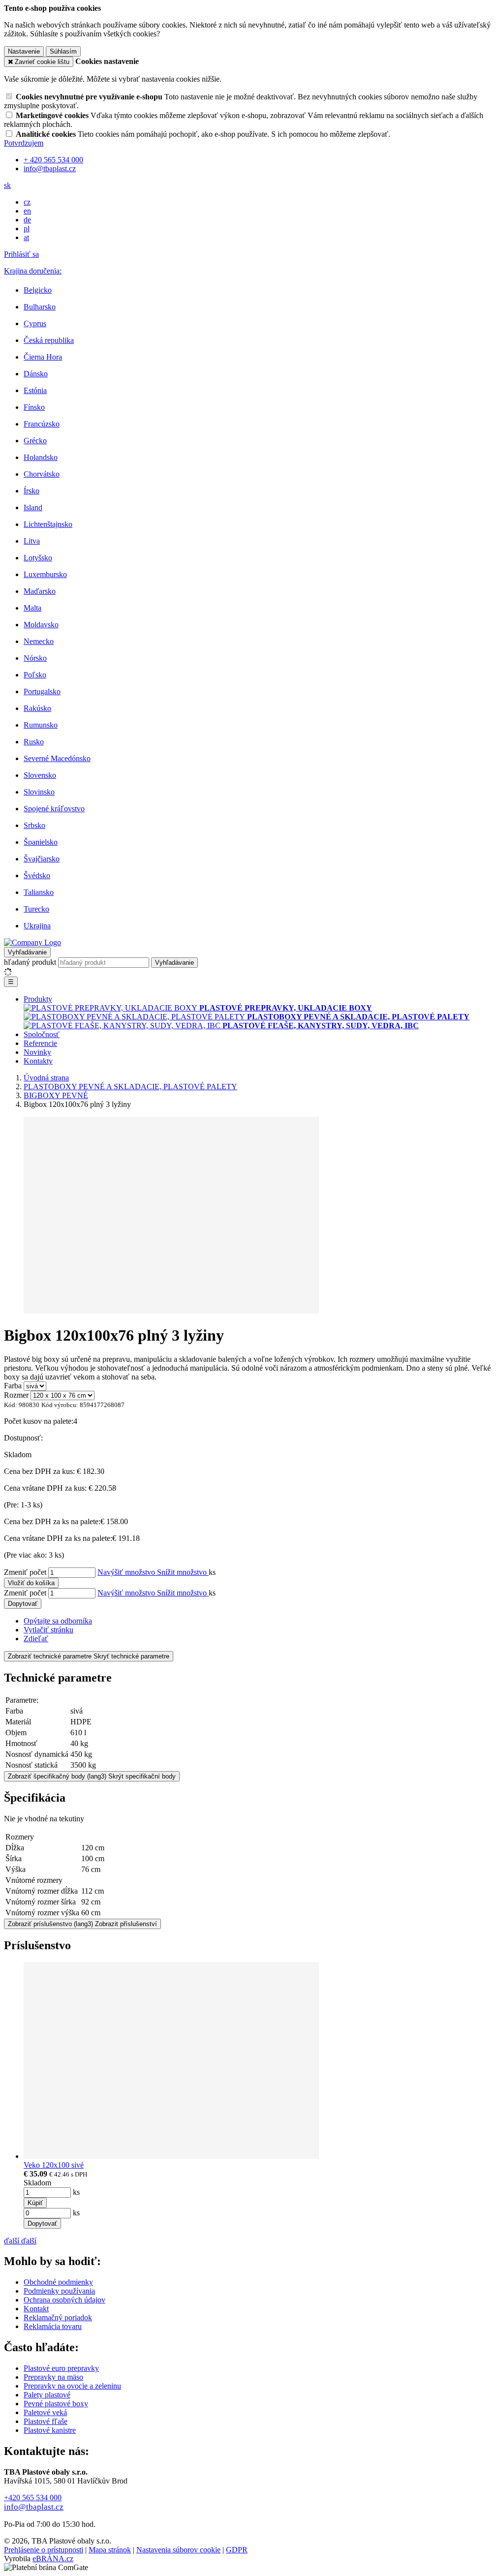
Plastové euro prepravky (61, 2368)
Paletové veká (45, 2412)
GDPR (237, 2550)
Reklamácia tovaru (53, 2326)
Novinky (37, 1052)
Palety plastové (47, 2395)
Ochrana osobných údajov (64, 2300)
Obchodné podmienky (58, 2282)
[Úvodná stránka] (32, 942)
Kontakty (38, 1061)
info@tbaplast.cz (34, 2507)
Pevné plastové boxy (56, 2404)
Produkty (38, 999)
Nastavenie (24, 51)
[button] (7, 185)
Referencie (40, 1043)
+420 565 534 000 (33, 2498)
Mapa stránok (110, 2550)
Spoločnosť (42, 1034)
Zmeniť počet (25, 1572)
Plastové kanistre (50, 2430)
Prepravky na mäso (53, 2377)
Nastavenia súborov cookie (178, 2550)
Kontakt (36, 2309)
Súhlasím (63, 51)
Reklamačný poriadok (58, 2317)
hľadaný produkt (30, 962)
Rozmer (16, 1395)
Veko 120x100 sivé (54, 2165)
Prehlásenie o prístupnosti (44, 2550)
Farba (13, 1386)
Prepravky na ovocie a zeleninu (72, 2386)
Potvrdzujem (24, 143)
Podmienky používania (59, 2291)
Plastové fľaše (46, 2421)
